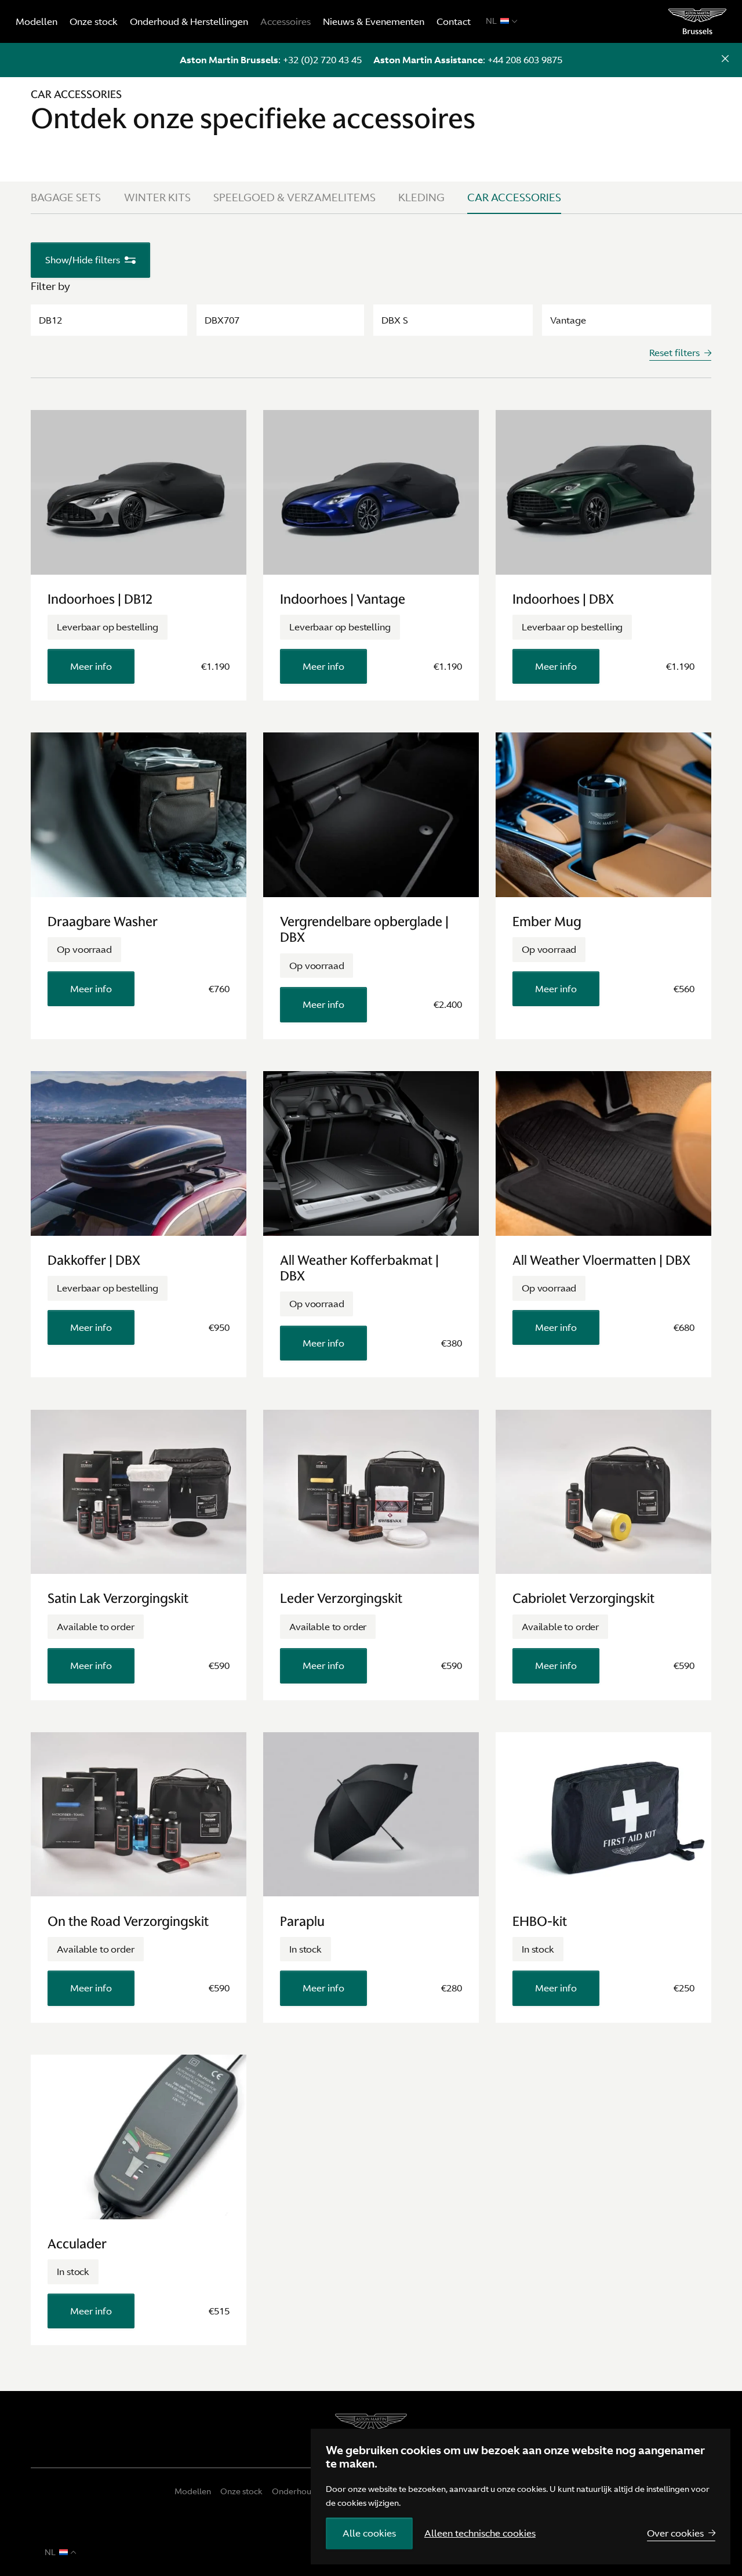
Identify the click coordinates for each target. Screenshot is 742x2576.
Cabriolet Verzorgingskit (583, 1598)
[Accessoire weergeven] (139, 492)
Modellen (37, 21)
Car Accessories (514, 197)
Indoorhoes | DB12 (100, 599)
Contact (454, 21)
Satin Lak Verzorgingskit (118, 1598)
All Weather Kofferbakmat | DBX (359, 1268)
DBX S (395, 320)
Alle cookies (369, 2533)
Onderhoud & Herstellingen (189, 21)
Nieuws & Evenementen (374, 21)
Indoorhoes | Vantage (343, 599)
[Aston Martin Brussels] (698, 21)
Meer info (91, 666)
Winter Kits (157, 197)
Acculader (77, 2244)
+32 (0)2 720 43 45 (322, 60)
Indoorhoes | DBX (563, 599)
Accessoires (285, 21)
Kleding (421, 197)
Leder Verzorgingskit (341, 1598)
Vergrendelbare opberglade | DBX (364, 929)
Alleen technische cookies (480, 2533)
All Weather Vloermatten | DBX (601, 1260)
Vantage (568, 320)
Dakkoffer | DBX (94, 1260)
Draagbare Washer (103, 921)
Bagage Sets (66, 197)
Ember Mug (547, 921)
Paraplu (302, 1921)
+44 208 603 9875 (525, 60)
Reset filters (674, 353)
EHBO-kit (540, 1921)
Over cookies (675, 2533)
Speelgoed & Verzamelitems (294, 197)
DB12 (50, 320)
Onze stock (94, 21)
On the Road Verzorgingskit (128, 1921)
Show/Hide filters (83, 260)
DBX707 (222, 320)
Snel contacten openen (725, 60)
